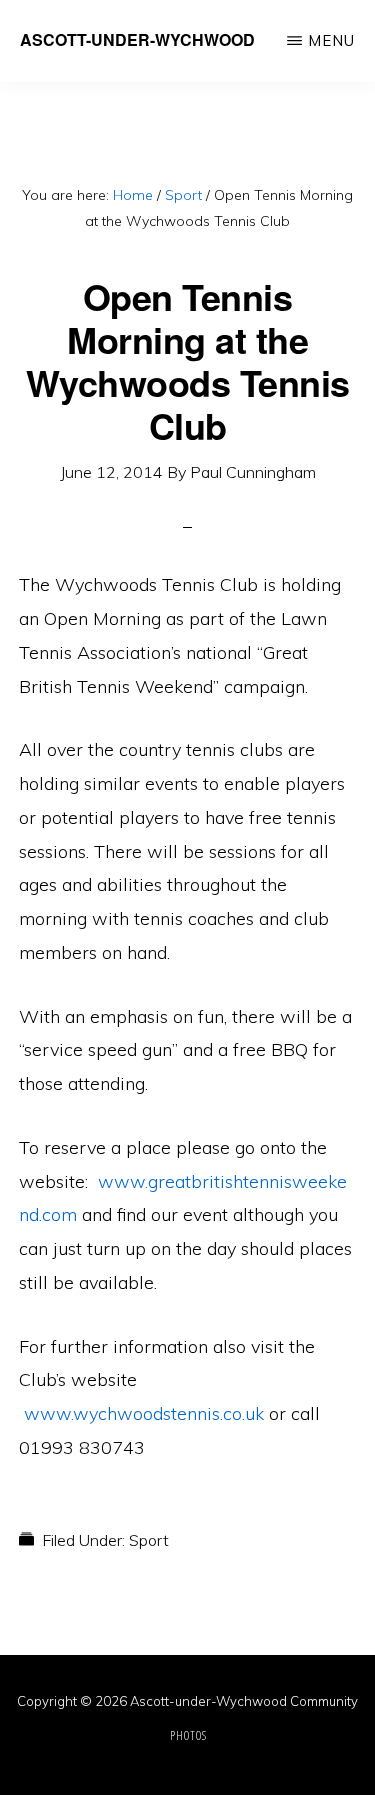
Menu (331, 40)
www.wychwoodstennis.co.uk (144, 1413)
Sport (149, 1540)
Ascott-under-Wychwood (137, 39)
